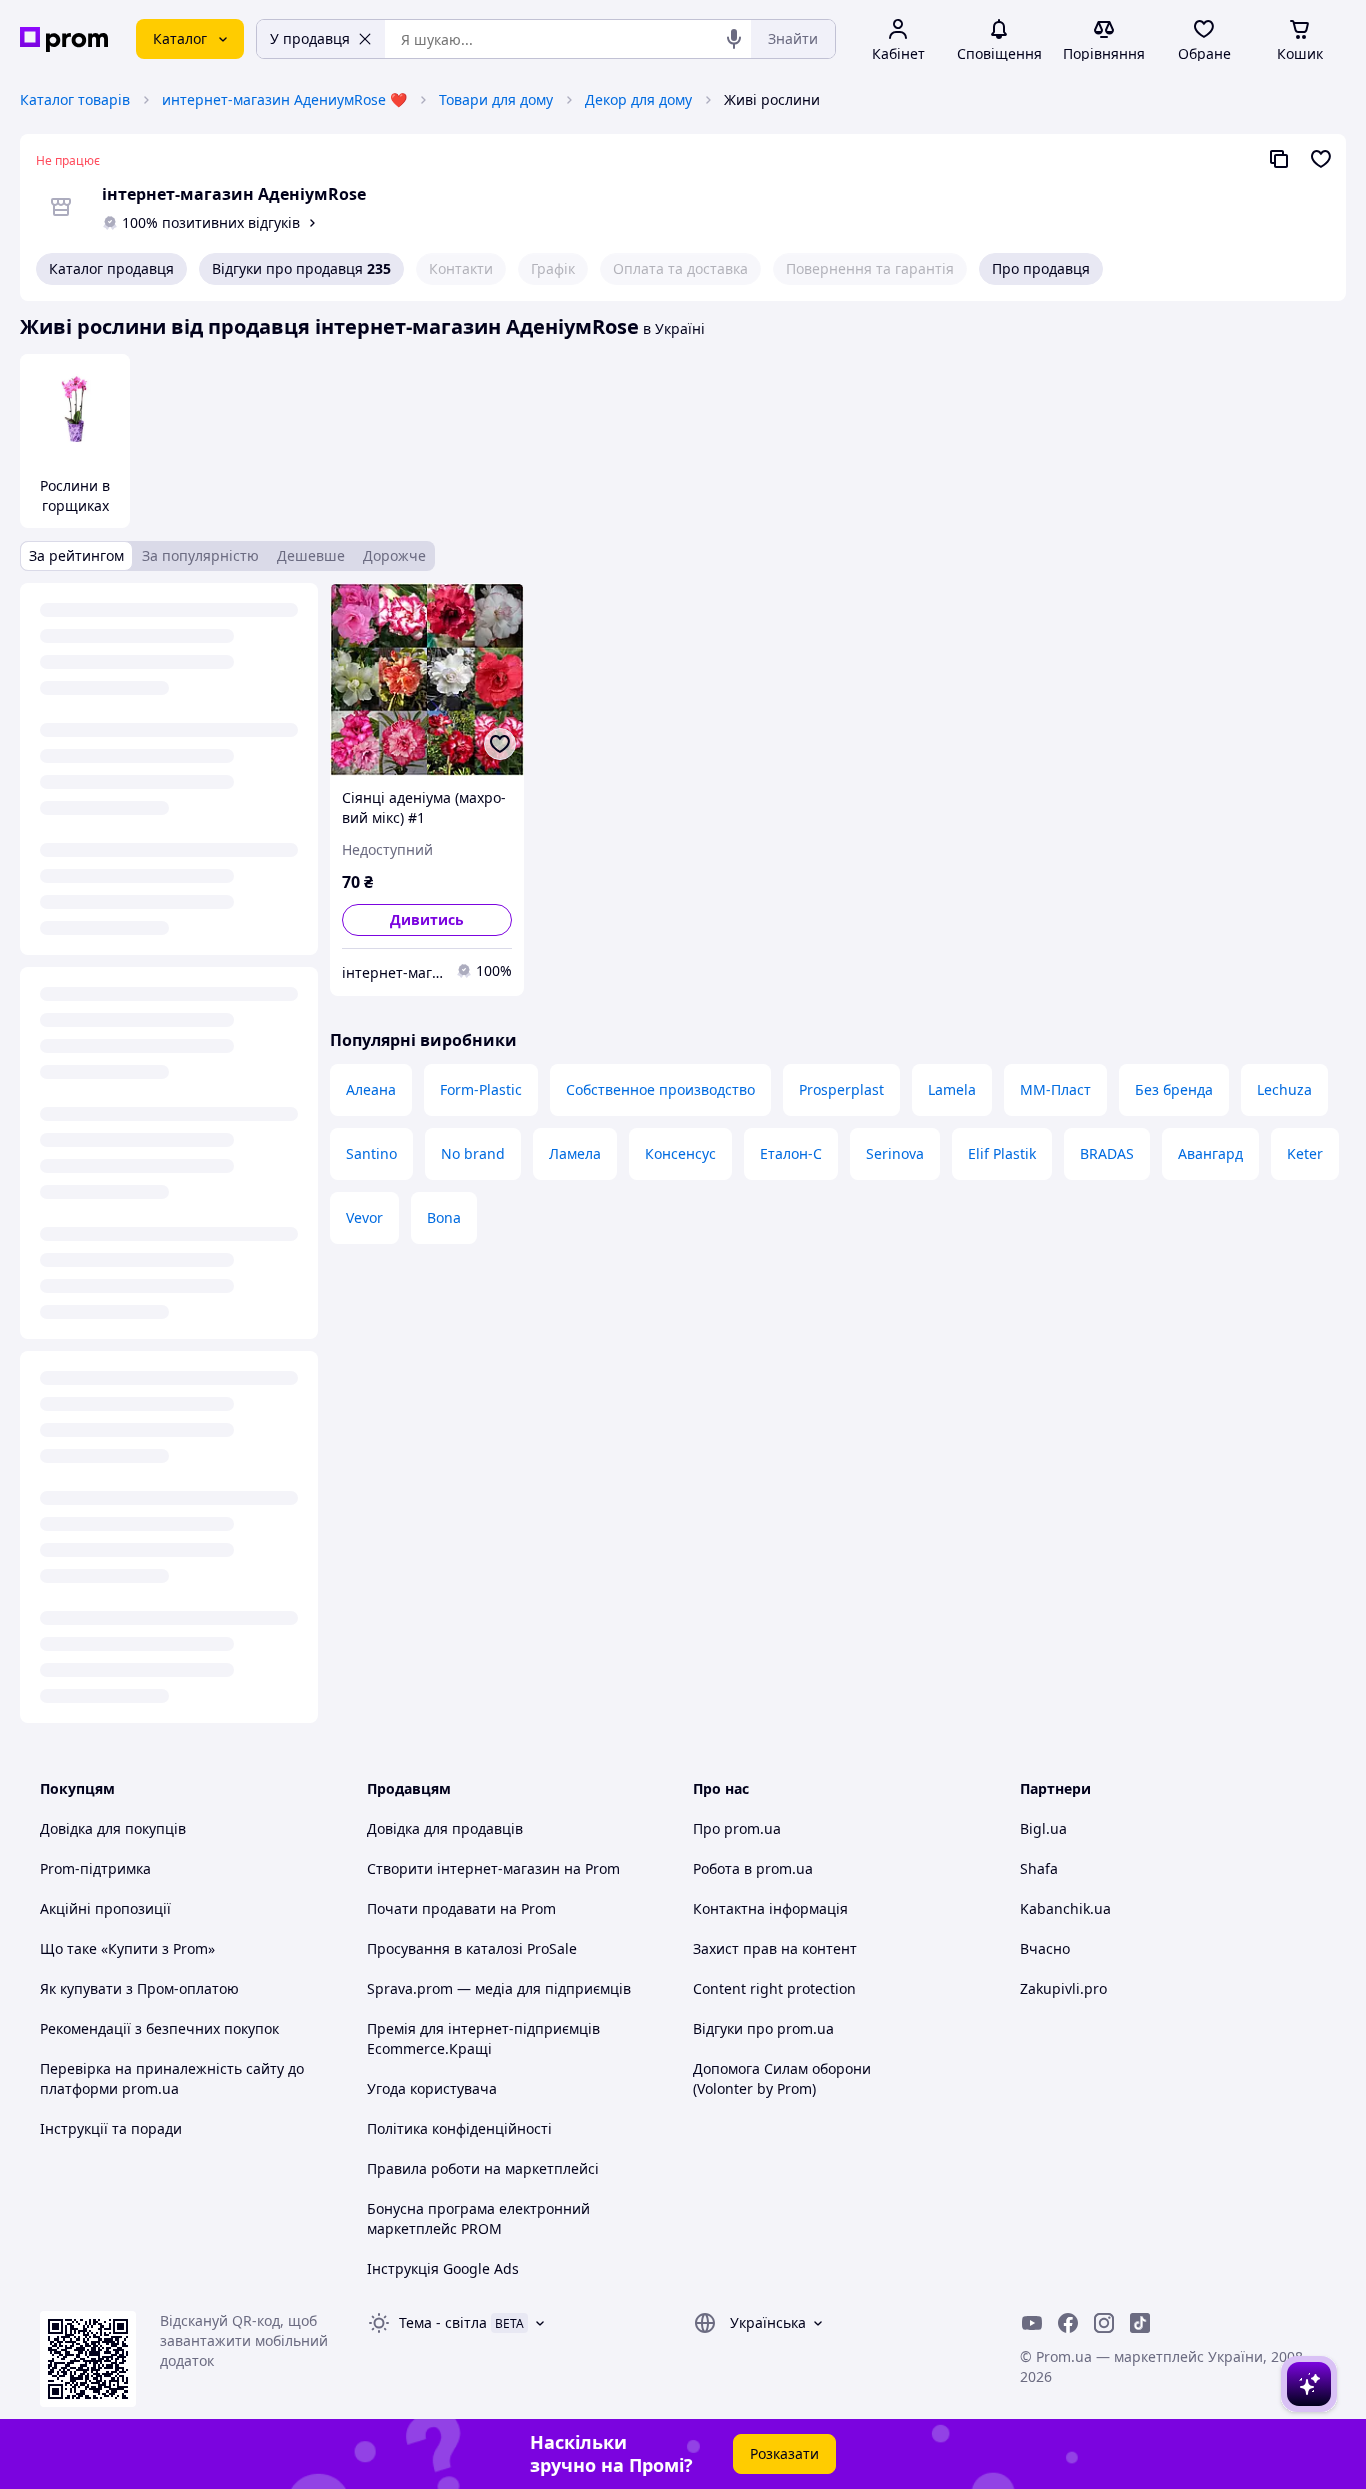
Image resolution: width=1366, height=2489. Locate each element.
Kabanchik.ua (1065, 1908)
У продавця (310, 38)
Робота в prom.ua (753, 1868)
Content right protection (774, 1988)
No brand (473, 1153)
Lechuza (1284, 1089)
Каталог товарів (75, 99)
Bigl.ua (1043, 1828)
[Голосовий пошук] (734, 39)
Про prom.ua (737, 1828)
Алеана (371, 1089)
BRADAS (1107, 1153)
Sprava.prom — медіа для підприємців (499, 1988)
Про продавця (1041, 268)
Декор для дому (638, 99)
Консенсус (680, 1153)
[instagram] (1104, 2323)
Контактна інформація (770, 1908)
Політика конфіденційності (459, 2128)
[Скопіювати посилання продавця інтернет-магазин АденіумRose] (1279, 159)
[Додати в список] (500, 744)
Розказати (784, 2453)
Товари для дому (496, 99)
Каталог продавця (111, 268)
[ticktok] (1140, 2323)
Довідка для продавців (445, 1828)
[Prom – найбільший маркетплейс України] (64, 39)
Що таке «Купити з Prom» (127, 1948)
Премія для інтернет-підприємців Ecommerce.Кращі (483, 2038)
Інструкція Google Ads (443, 2268)
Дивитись (427, 919)
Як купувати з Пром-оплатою (139, 1988)
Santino (371, 1153)
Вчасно (1045, 1948)
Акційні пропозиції (105, 1908)
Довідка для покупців (113, 1828)
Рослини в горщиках (75, 495)
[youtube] (1032, 2323)
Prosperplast (841, 1089)
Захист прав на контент (775, 1948)
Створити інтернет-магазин (463, 1868)
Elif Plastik (1002, 1153)
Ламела (575, 1153)
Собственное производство (660, 1089)
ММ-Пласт (1055, 1089)
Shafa (1039, 1868)
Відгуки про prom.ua (763, 2028)
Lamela (952, 1089)
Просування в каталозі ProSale (472, 1948)
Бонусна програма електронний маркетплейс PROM (478, 2218)
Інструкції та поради (111, 2128)
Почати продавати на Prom (461, 1908)
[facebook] (1068, 2323)
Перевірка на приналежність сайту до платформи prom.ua (172, 2078)
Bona (444, 1217)
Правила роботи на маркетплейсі (483, 2168)
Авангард (1210, 1153)
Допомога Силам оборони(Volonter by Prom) (782, 2078)
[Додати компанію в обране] (1321, 159)
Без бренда (1174, 1089)
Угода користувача (432, 2088)
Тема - (443, 2322)
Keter (1305, 1153)
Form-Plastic (481, 1089)
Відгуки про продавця (301, 268)
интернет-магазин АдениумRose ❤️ (284, 99)
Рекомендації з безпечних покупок (159, 2028)
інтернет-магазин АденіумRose (234, 194)
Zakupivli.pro (1063, 1988)
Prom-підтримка (95, 1868)
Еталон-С (791, 1153)
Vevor (364, 1217)
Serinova (895, 1153)
